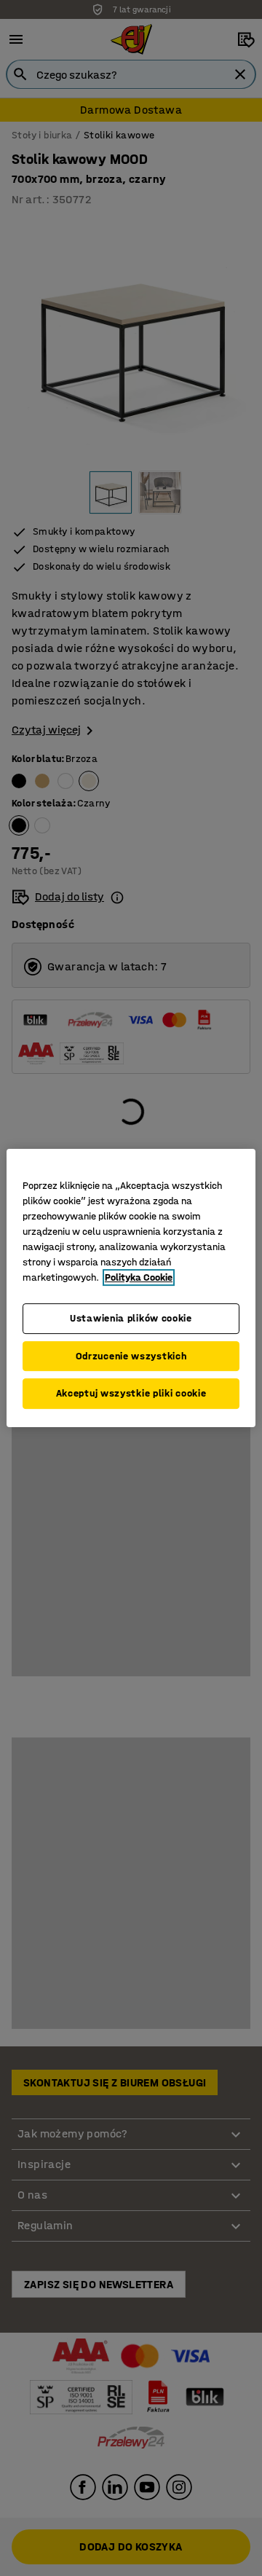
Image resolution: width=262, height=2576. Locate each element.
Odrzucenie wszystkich (131, 1356)
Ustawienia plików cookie (131, 1318)
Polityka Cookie (139, 1277)
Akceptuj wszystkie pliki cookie (131, 1393)
